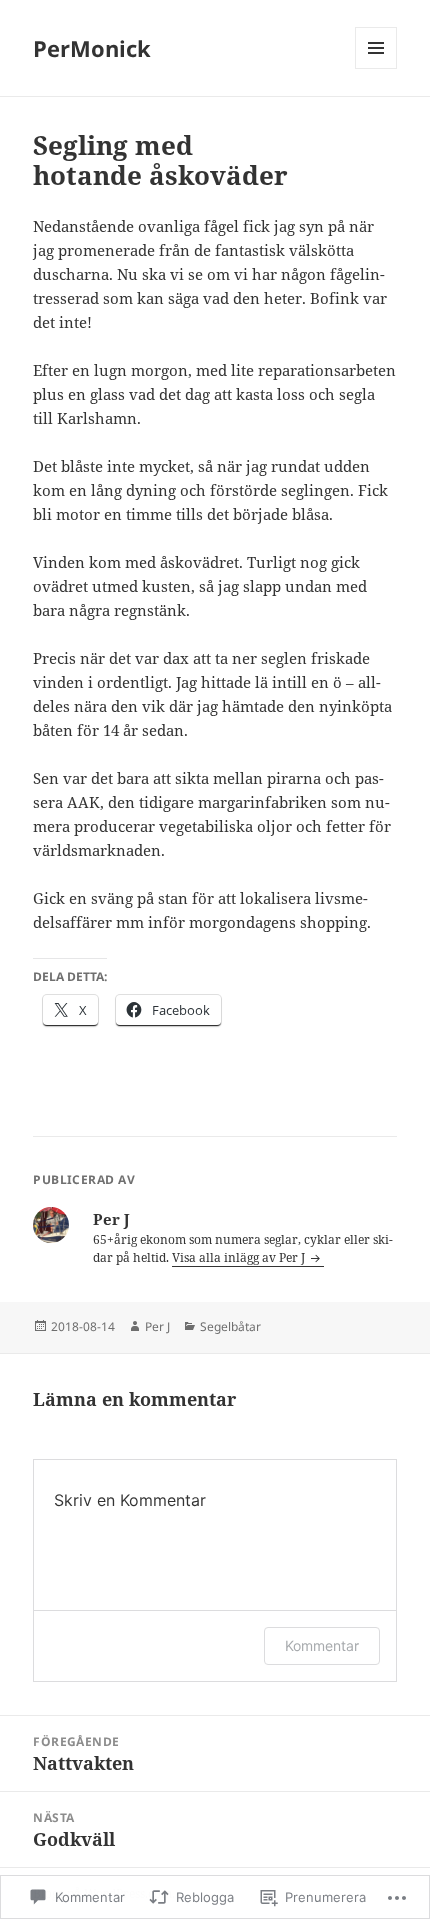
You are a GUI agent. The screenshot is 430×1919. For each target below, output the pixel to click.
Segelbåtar (230, 1326)
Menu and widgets (376, 68)
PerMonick (92, 48)
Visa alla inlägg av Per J (240, 1257)
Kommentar (322, 1645)
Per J (157, 1326)
